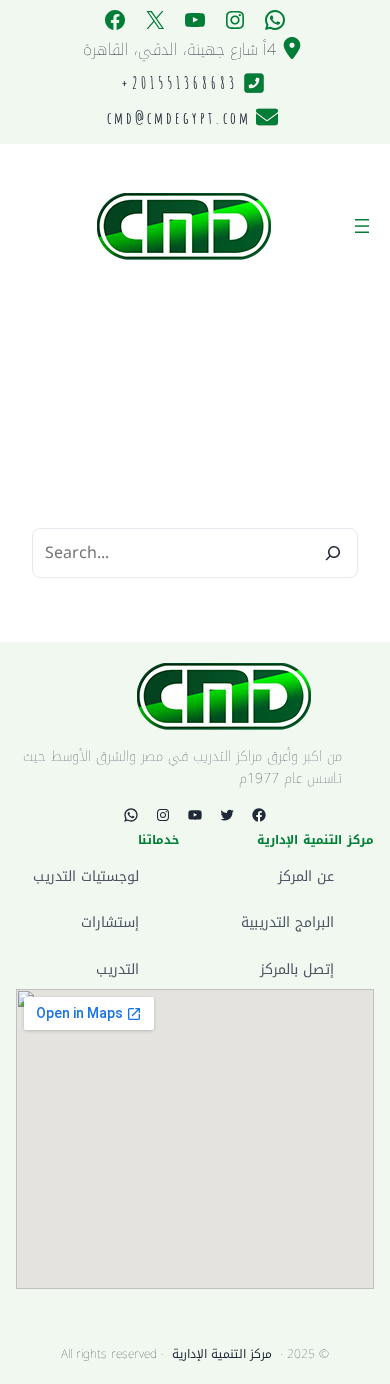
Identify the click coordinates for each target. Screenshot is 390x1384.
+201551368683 (179, 83)
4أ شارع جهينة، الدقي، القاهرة (179, 49)
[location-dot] (292, 48)
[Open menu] (362, 226)
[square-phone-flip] (254, 83)
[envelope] (267, 117)
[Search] (333, 553)
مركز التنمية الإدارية (222, 1354)
